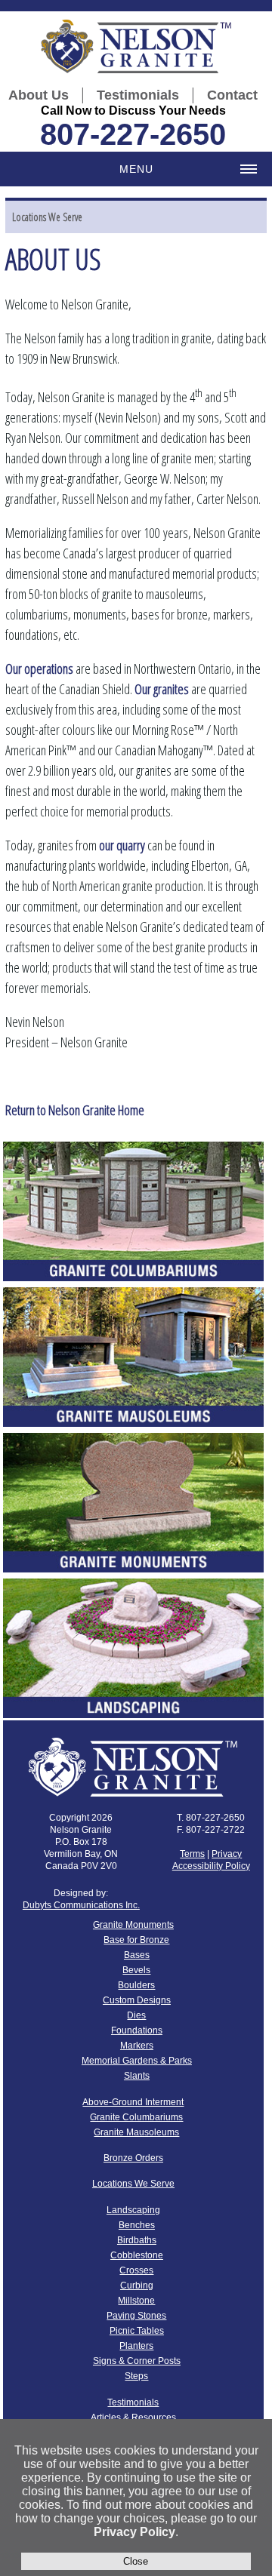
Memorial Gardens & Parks (137, 2061)
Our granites (162, 689)
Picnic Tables (137, 2331)
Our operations (39, 669)
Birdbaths (137, 2240)
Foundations (137, 2030)
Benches (137, 2225)
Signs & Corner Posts (137, 2361)
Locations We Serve (47, 217)
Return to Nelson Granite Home (75, 1110)
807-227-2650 (133, 134)
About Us (39, 95)
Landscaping (133, 2210)
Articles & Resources (133, 2418)
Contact (232, 95)
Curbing (137, 2286)
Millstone (136, 2301)
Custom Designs (137, 2000)
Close (136, 2561)
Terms (192, 1854)
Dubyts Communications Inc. (81, 1905)
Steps (136, 2376)
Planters (136, 2346)
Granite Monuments (133, 1925)
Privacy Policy (134, 2532)
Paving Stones (136, 2316)
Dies (136, 2015)
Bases (137, 1955)
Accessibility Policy (211, 1866)
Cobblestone (137, 2255)
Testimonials (138, 95)
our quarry (122, 845)
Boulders (136, 1985)
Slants (137, 2076)
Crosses (136, 2270)
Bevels (136, 1970)
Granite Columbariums (136, 2117)
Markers (137, 2046)
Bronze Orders (133, 2158)
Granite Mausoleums (136, 2132)
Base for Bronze (136, 1940)
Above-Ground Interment (133, 2102)
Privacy (227, 1854)
